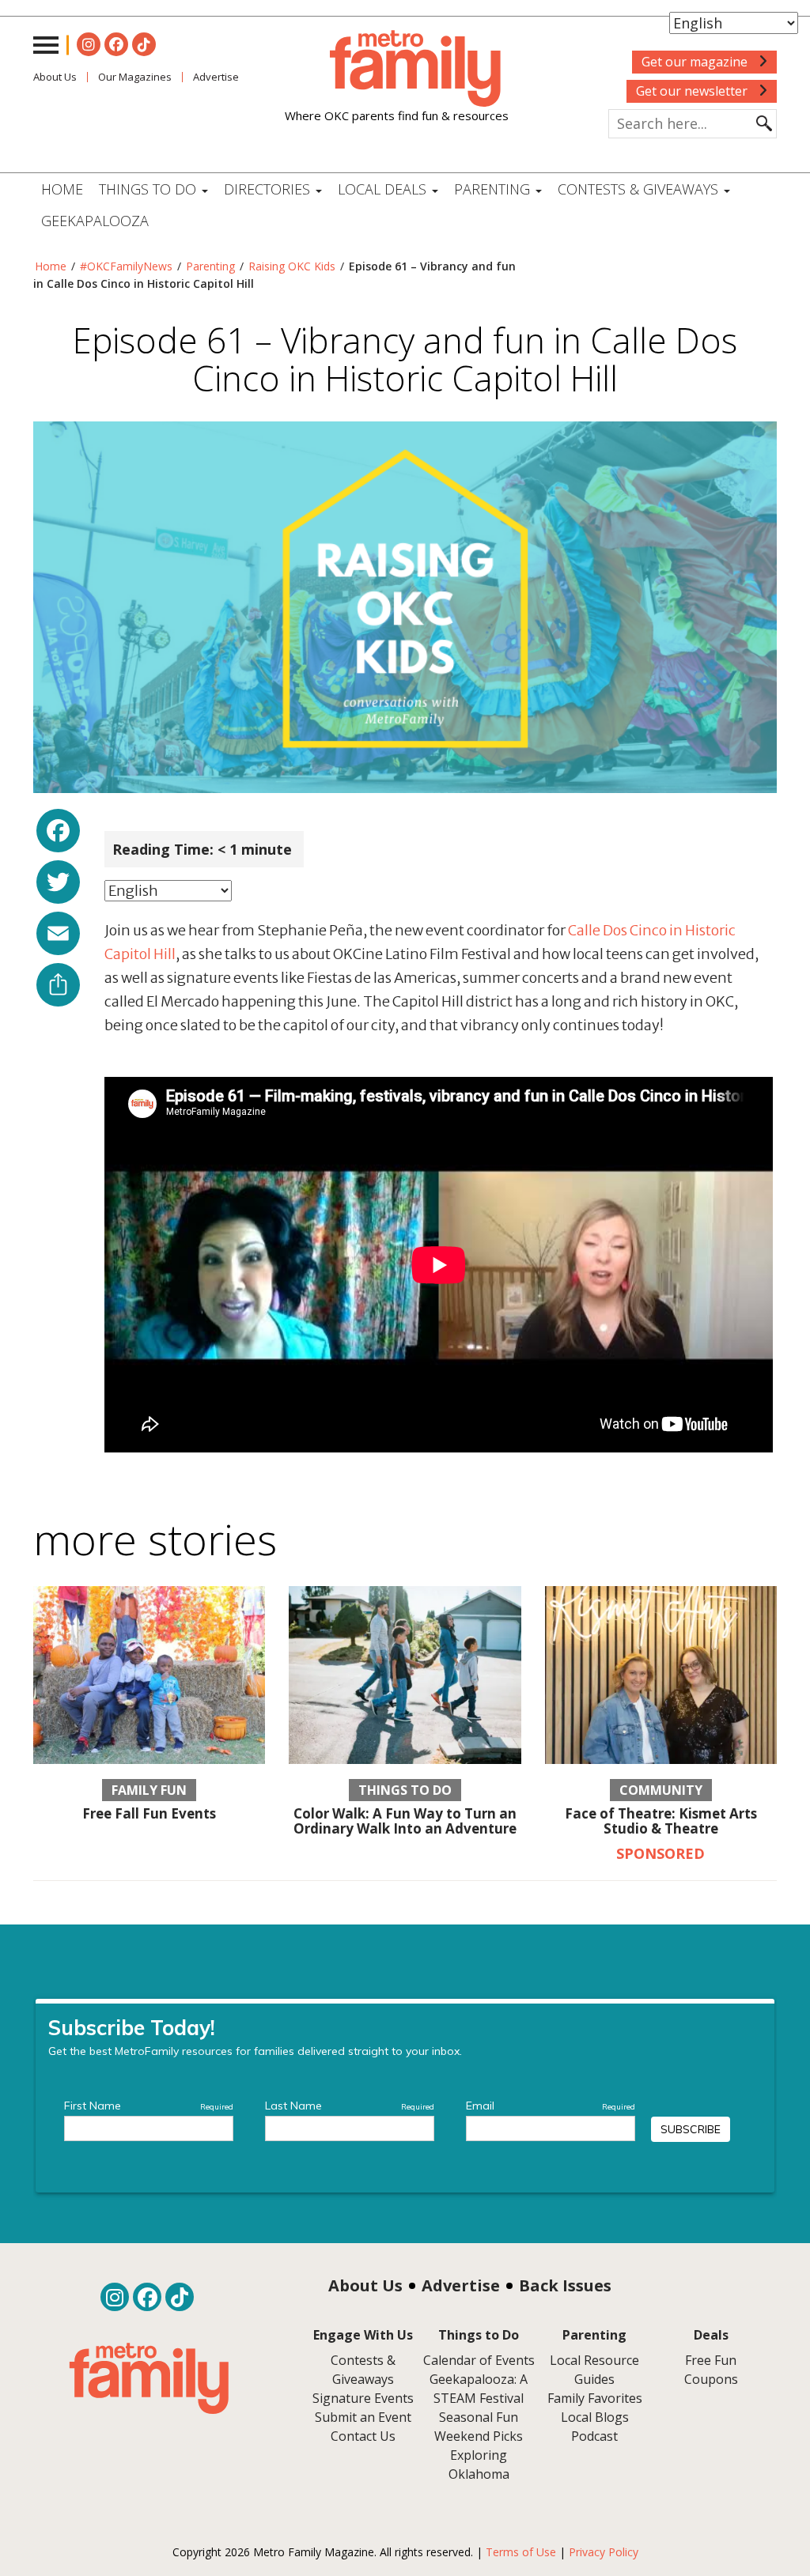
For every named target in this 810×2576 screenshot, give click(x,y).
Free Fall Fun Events (149, 1813)
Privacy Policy (604, 2552)
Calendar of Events (479, 2360)
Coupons (711, 2379)
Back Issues (565, 2285)
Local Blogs (595, 2417)
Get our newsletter (693, 91)
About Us (55, 77)
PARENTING (494, 189)
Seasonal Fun (479, 2417)
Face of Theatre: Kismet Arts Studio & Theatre (661, 1821)
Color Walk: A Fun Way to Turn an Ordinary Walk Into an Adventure (405, 1821)
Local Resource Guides (594, 2370)
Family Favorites (595, 2398)
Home (62, 189)
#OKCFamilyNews (126, 266)
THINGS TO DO (150, 189)
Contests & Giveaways (640, 189)
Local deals (384, 189)
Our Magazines (135, 77)
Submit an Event (363, 2417)
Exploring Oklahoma (479, 2465)
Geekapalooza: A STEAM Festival (479, 2389)
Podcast (594, 2436)
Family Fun (149, 1790)
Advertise (461, 2285)
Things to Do (405, 1790)
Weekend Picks (479, 2436)
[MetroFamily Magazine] (397, 69)
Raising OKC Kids (292, 266)
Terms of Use (521, 2552)
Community (661, 1790)
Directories (269, 189)
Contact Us (363, 2436)
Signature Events (363, 2398)
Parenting (210, 266)
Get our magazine (696, 62)
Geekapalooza (95, 221)
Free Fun (711, 2360)
